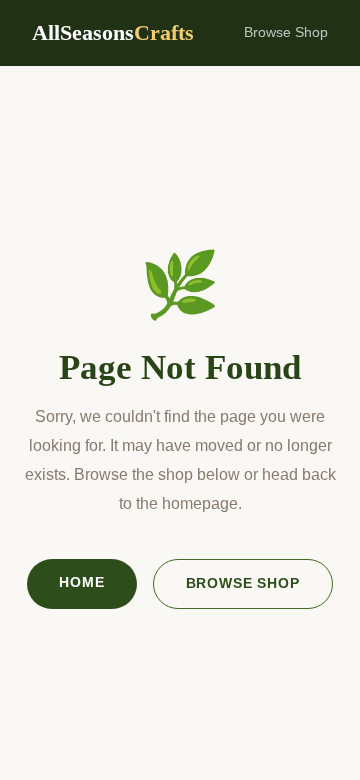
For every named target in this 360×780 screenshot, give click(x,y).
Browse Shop (286, 32)
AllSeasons (113, 32)
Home (81, 582)
